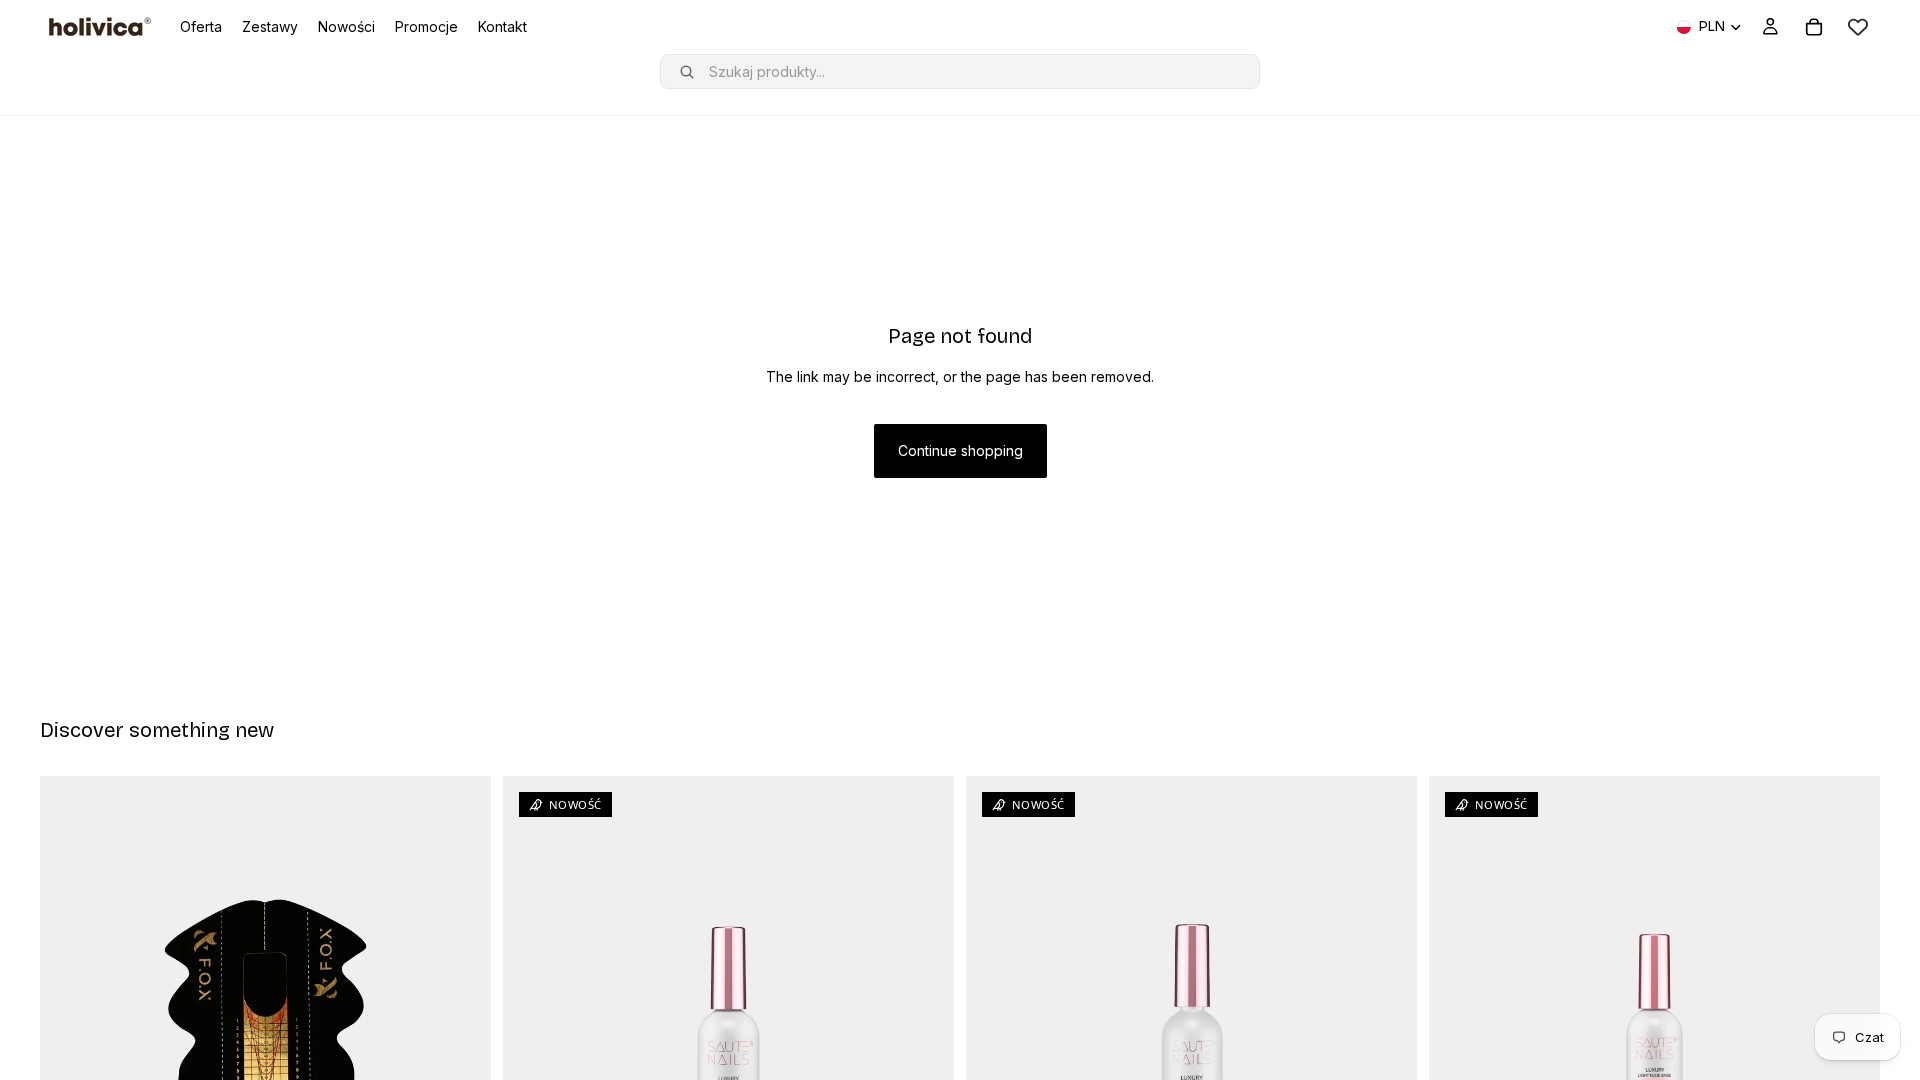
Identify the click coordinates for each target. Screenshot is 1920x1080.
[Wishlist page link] (1858, 27)
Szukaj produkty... (767, 71)
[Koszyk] (1814, 27)
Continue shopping (960, 450)
